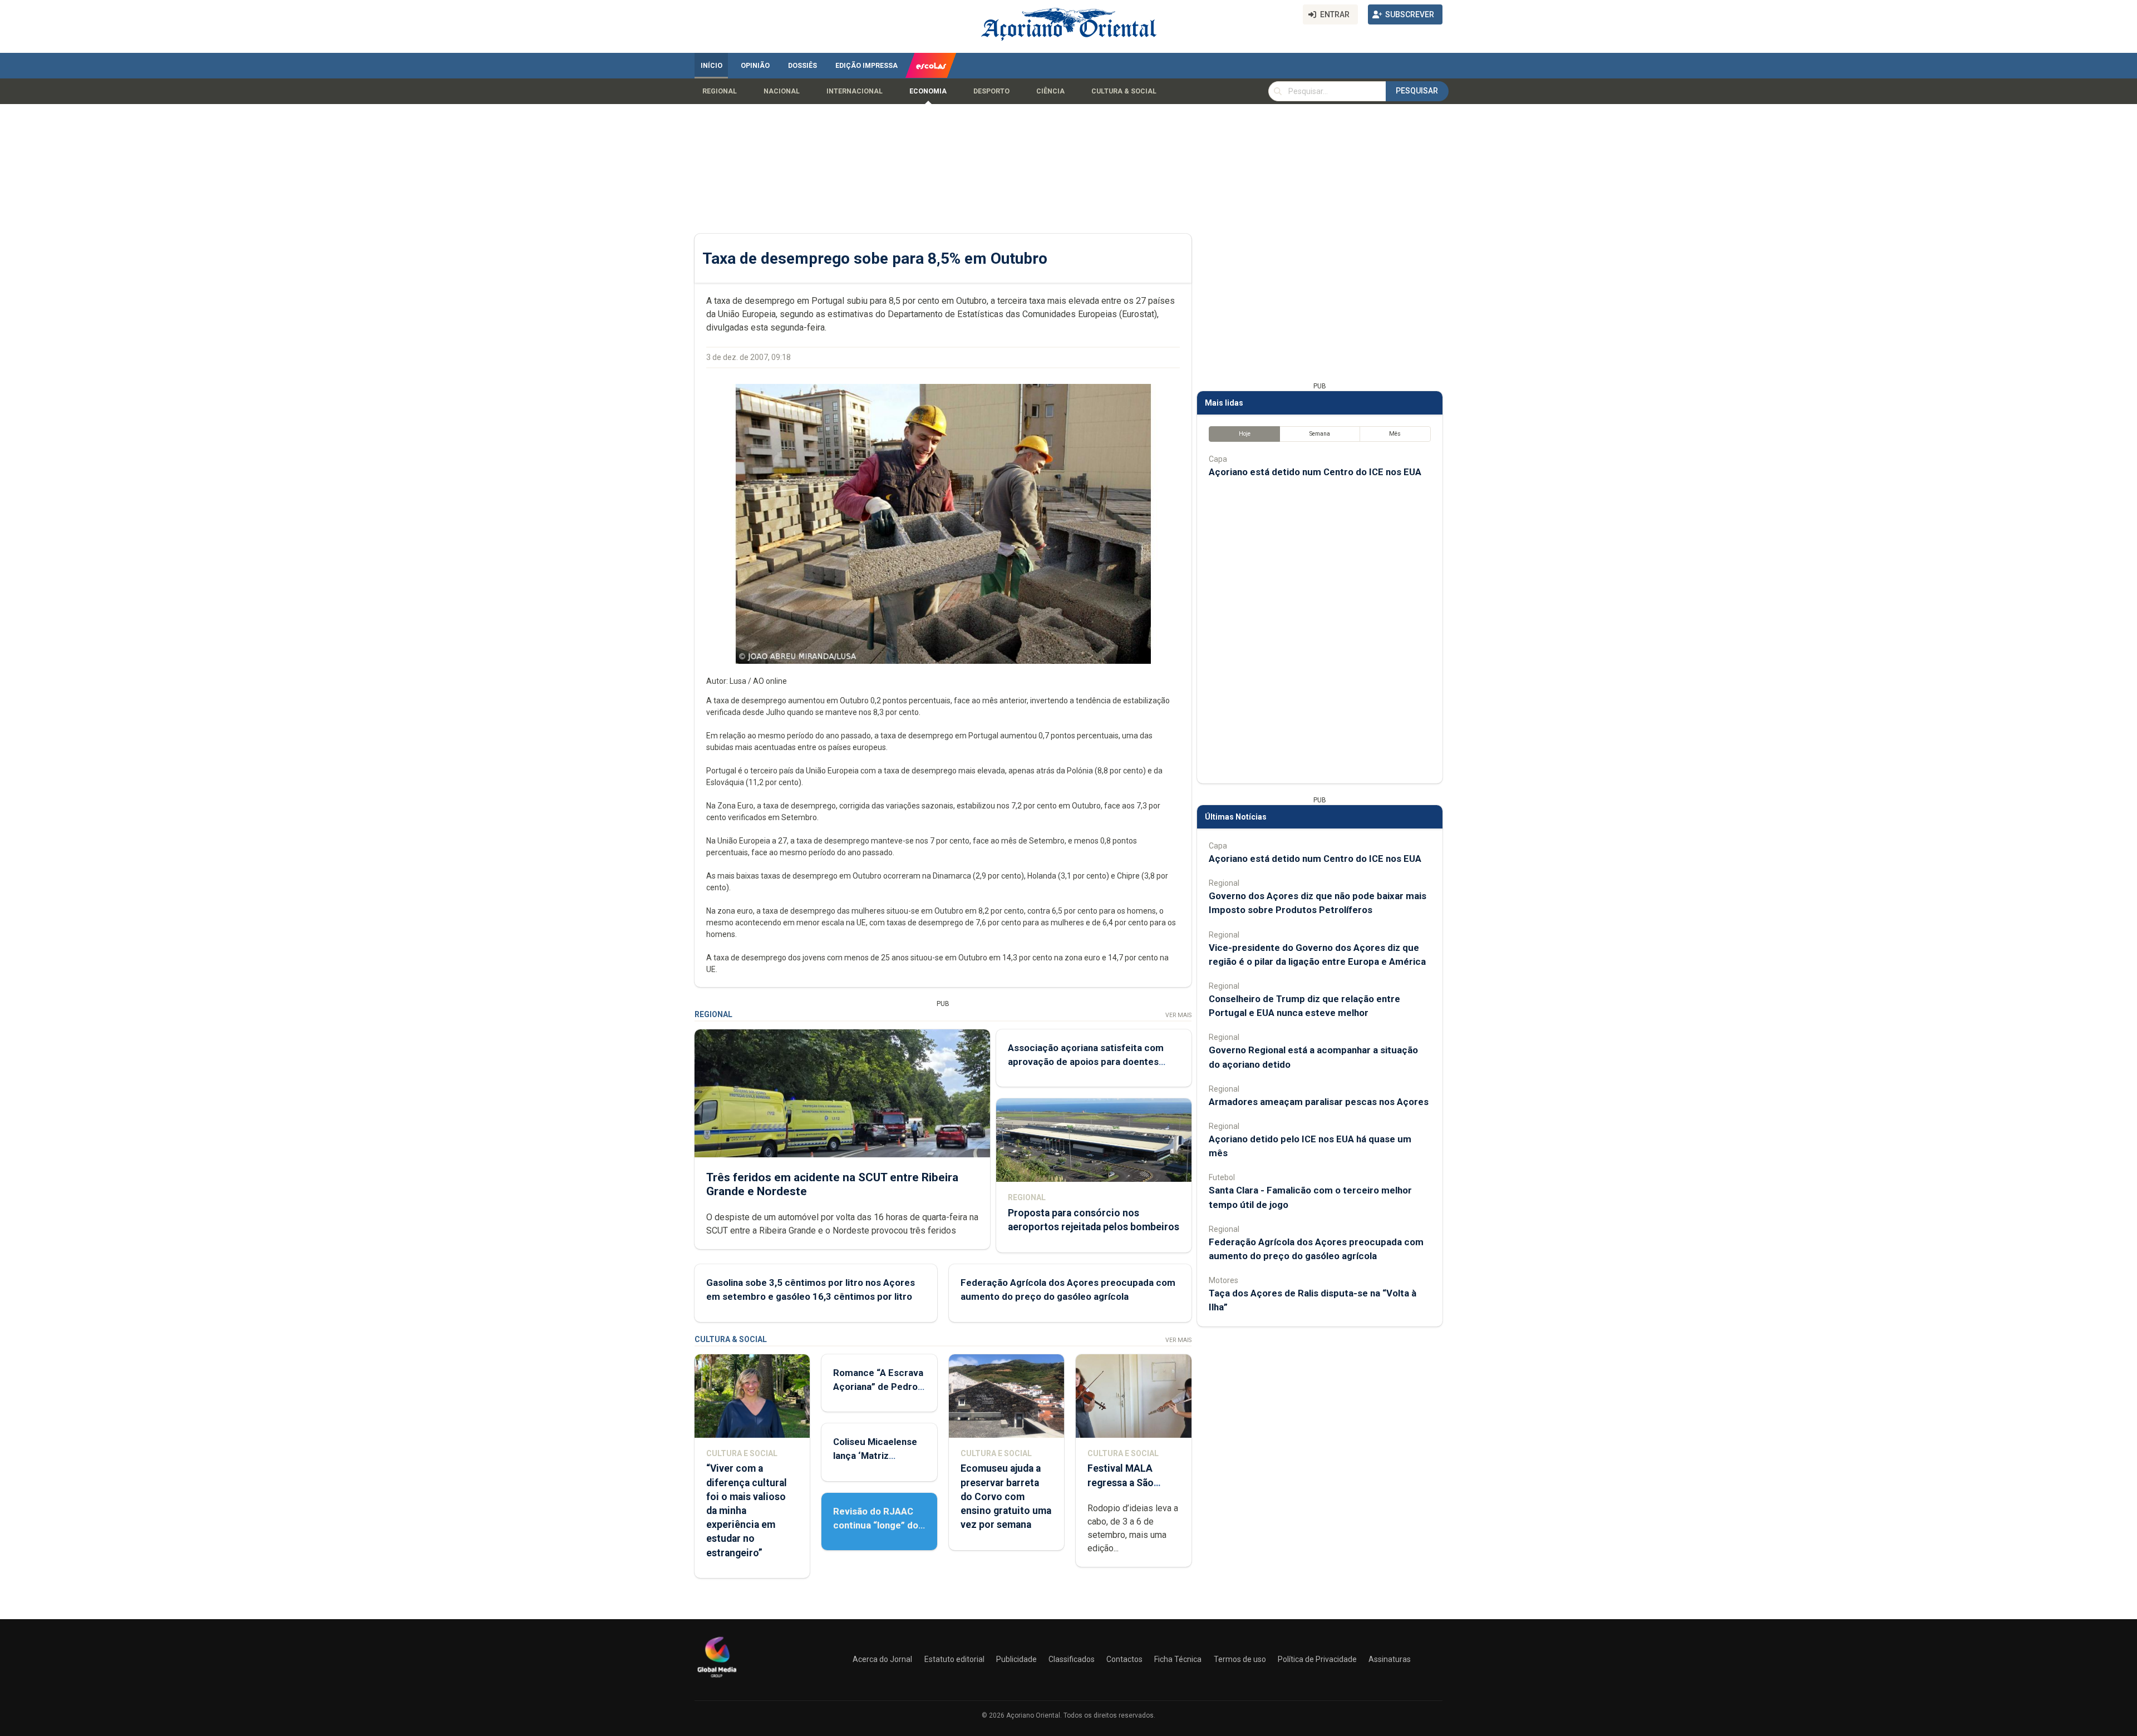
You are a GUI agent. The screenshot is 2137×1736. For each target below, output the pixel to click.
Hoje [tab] (1245, 434)
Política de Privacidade (1317, 1659)
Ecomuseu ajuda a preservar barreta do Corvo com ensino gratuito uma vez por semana (1006, 1496)
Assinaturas (1390, 1659)
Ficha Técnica (1178, 1659)
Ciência (1050, 91)
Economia (928, 91)
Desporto (991, 91)
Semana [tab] (1320, 434)
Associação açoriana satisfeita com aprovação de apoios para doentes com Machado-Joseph (1086, 1062)
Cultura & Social (1124, 91)
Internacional (855, 91)
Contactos (1124, 1659)
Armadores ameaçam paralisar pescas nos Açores (1319, 1102)
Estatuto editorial (954, 1659)
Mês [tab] (1395, 434)
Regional (720, 91)
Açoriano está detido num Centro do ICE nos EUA (1315, 472)
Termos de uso (1240, 1659)
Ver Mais (1178, 1015)
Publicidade (1016, 1659)
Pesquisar (1417, 91)
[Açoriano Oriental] (717, 1679)
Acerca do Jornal (882, 1659)
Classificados (1072, 1659)
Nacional (782, 91)
